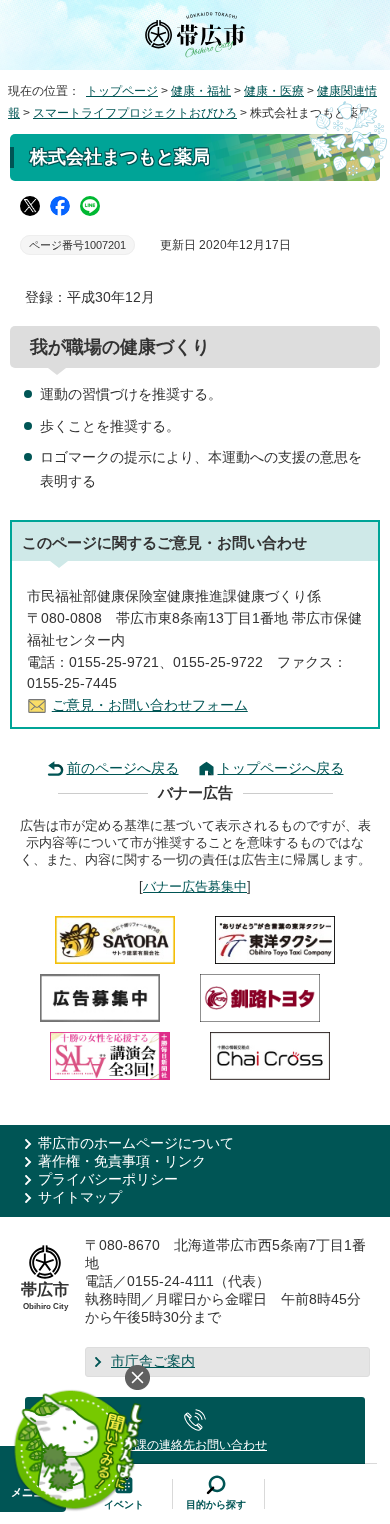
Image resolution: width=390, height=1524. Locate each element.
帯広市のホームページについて (136, 1143)
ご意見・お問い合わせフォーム (150, 705)
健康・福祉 (201, 91)
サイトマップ (80, 1197)
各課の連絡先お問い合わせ (195, 1445)
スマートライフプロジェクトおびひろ (135, 113)
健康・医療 (274, 91)
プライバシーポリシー (108, 1179)
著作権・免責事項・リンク (122, 1161)
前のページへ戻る (123, 768)
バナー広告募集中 (195, 886)
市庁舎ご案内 (153, 1361)
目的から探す (216, 1504)
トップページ (122, 91)
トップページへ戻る (281, 768)
